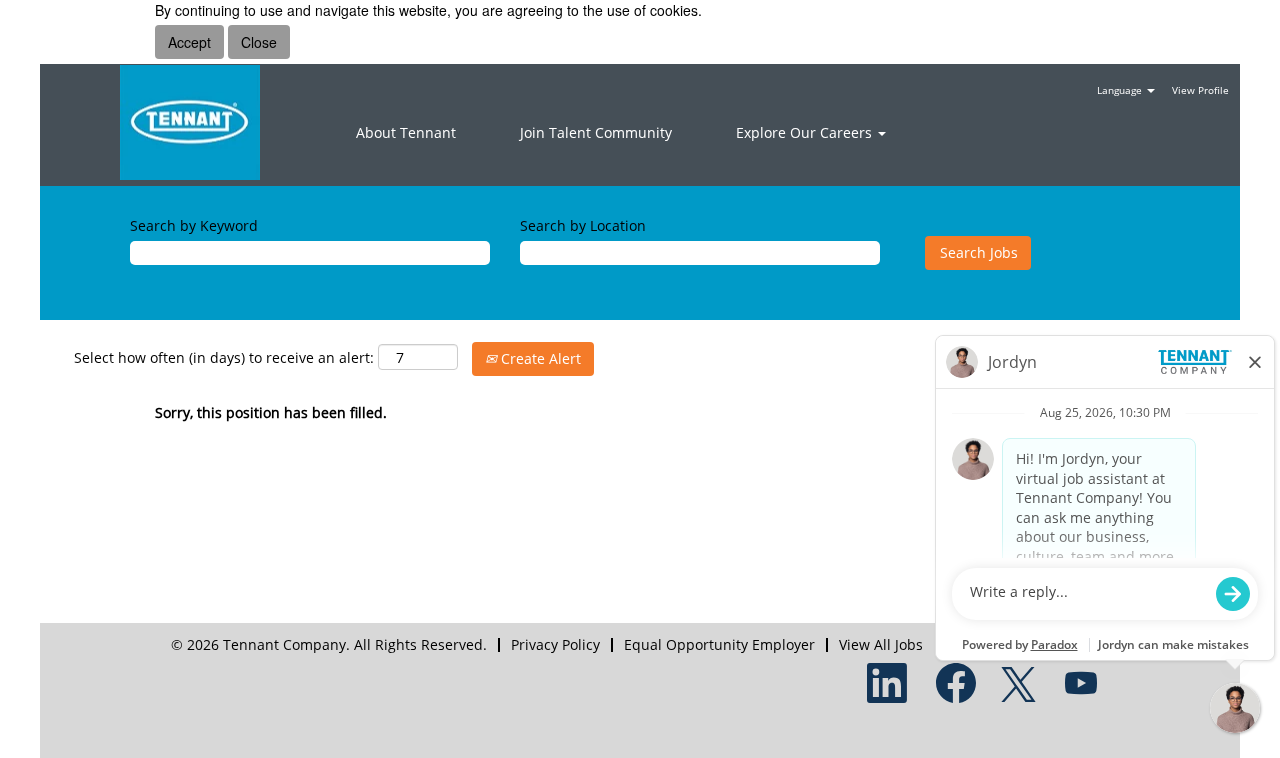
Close (259, 42)
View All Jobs (881, 644)
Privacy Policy (555, 644)
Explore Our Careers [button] (806, 132)
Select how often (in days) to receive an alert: (224, 357)
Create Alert (539, 358)
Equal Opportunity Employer (719, 644)
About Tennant (406, 132)
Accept (189, 42)
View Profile (1200, 90)
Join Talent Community (596, 132)
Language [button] (1121, 90)
